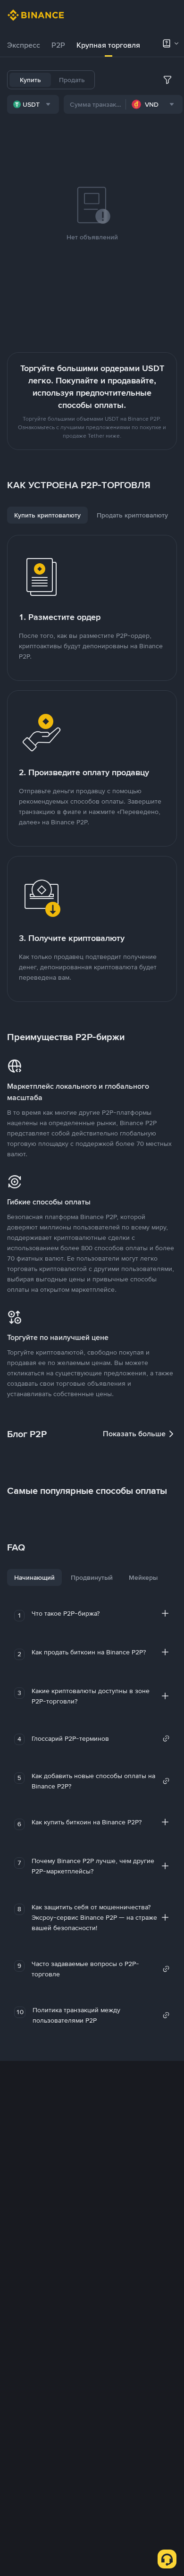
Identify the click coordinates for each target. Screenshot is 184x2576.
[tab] (24, 45)
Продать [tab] (72, 80)
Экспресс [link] (24, 45)
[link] (101, 1738)
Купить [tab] (30, 80)
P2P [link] (58, 45)
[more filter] (167, 80)
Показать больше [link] (134, 1434)
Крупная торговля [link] (108, 45)
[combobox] (33, 104)
